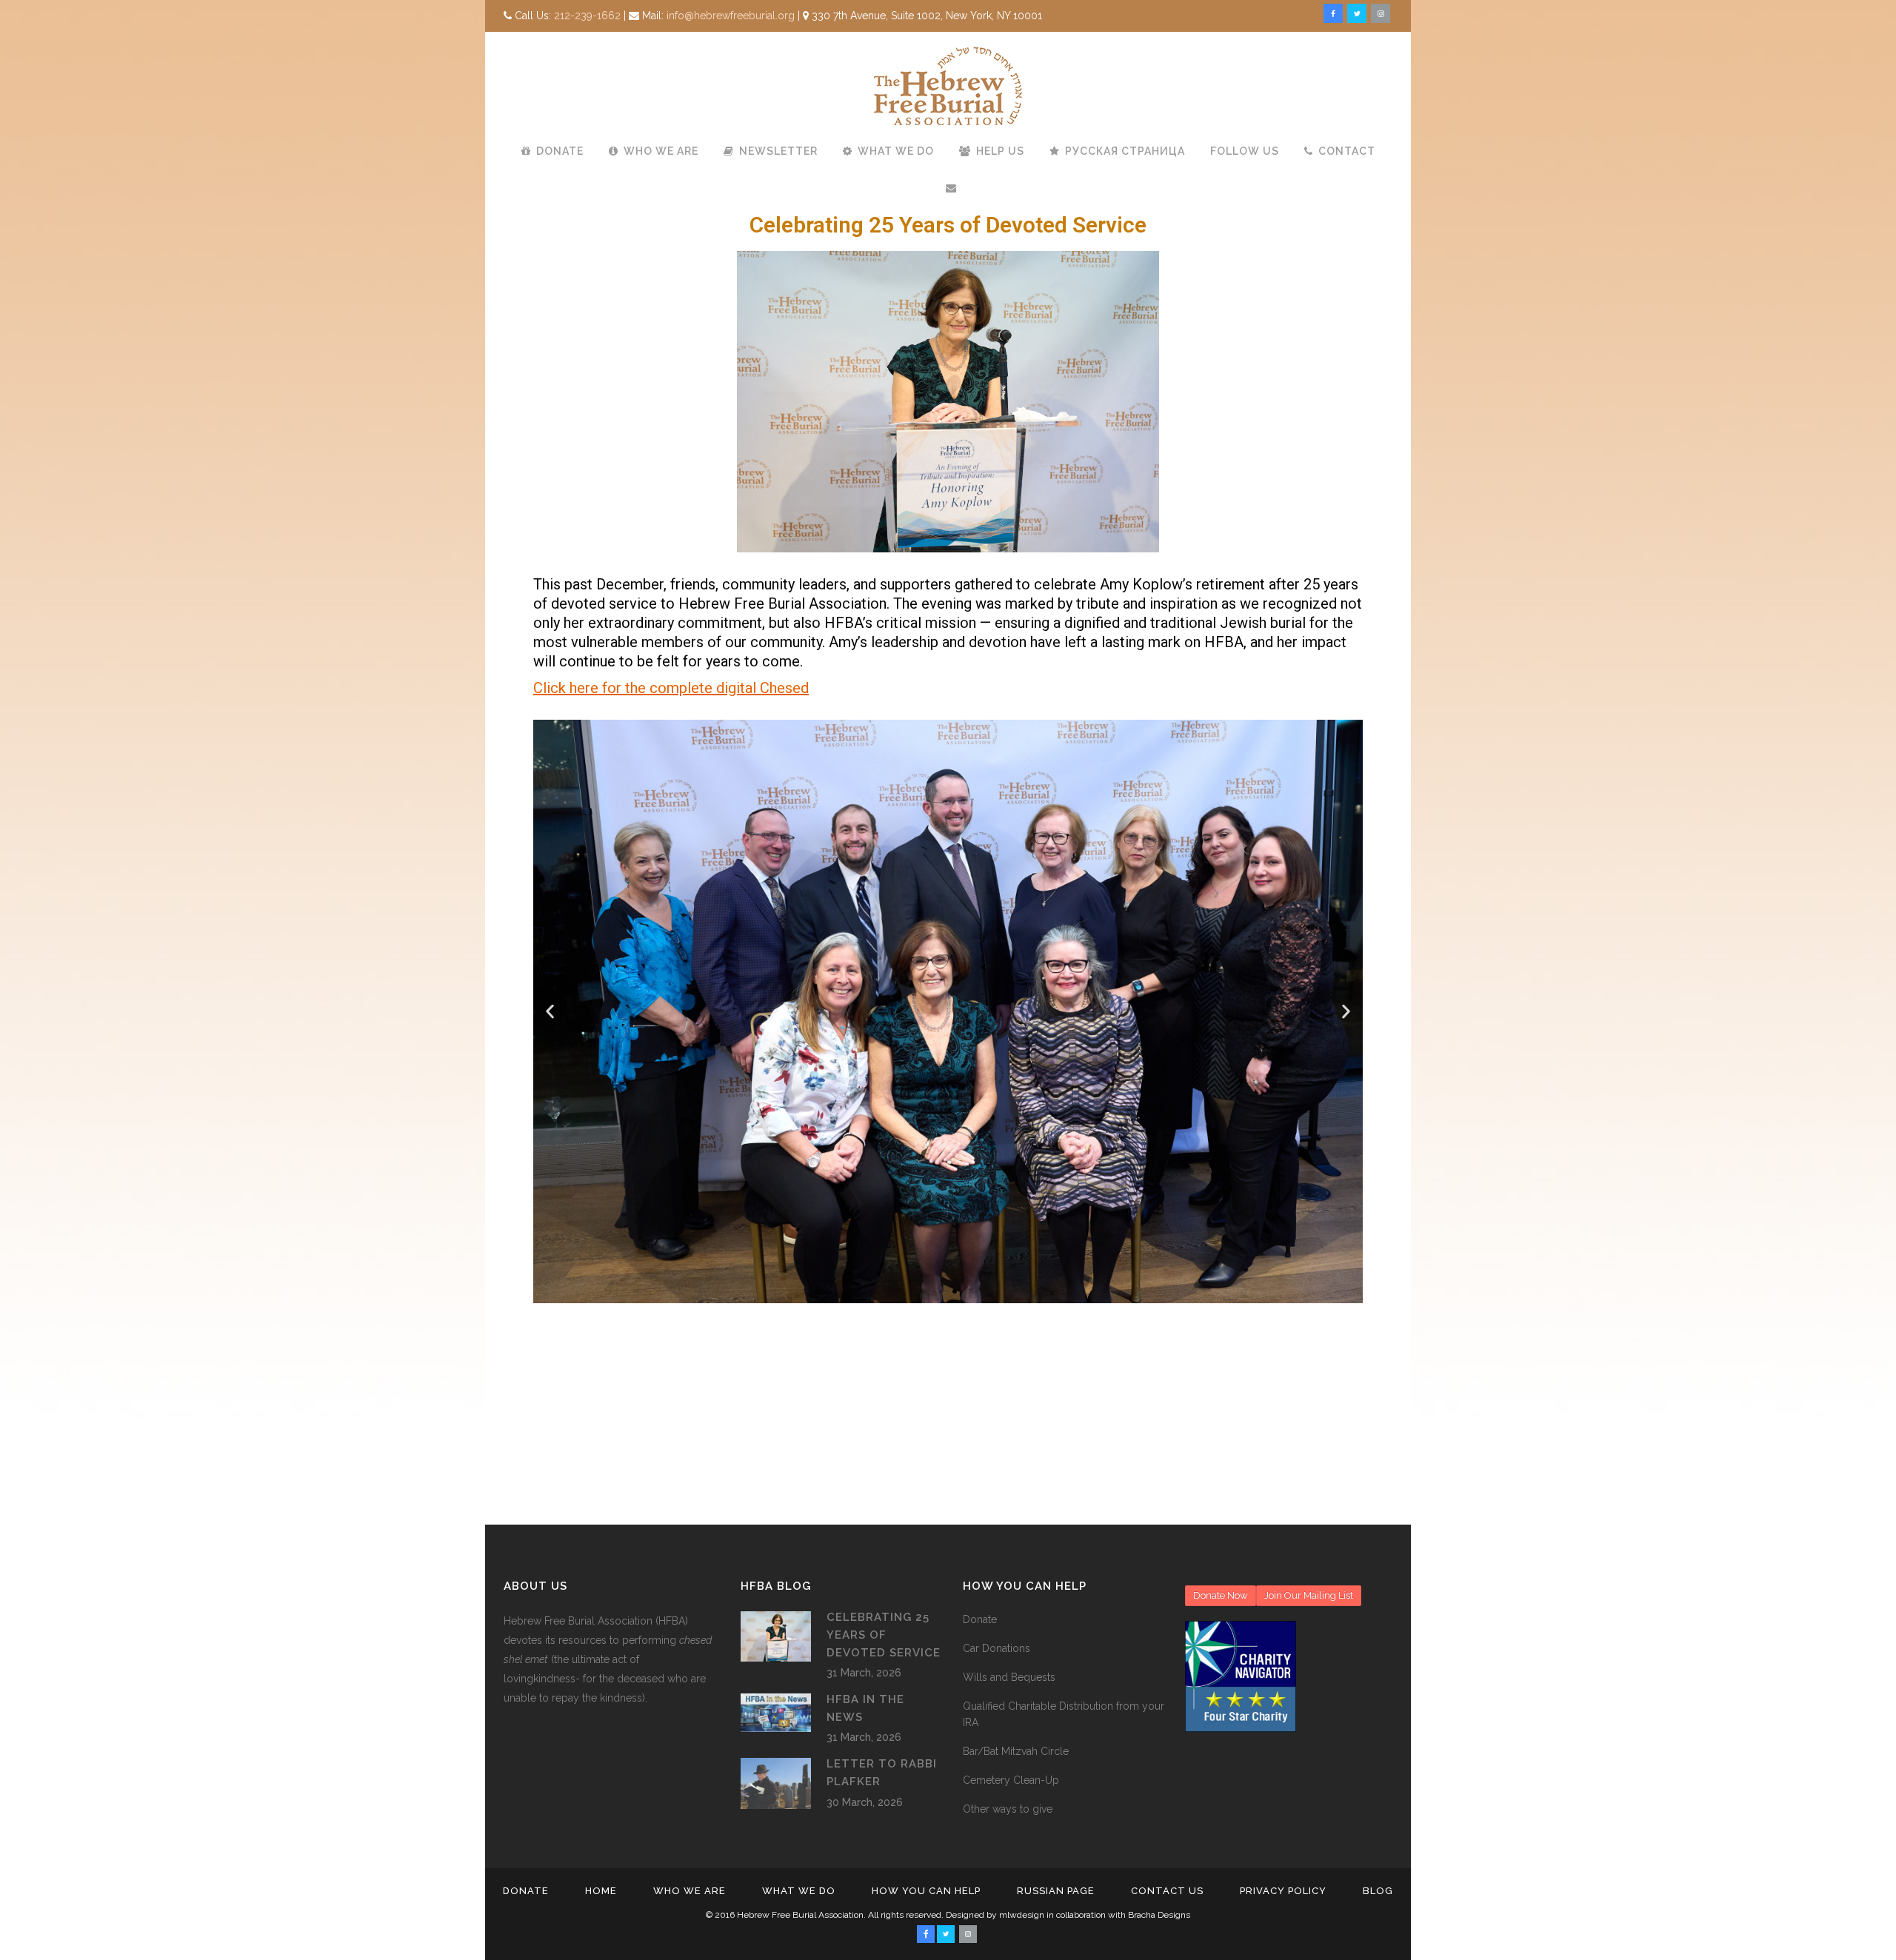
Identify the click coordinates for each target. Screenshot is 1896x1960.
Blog (1378, 1891)
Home (601, 1891)
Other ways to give (1008, 1809)
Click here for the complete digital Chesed (671, 688)
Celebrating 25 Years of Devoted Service (884, 1635)
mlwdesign (1022, 1915)
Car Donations (997, 1648)
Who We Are (690, 1891)
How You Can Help (926, 1891)
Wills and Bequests (1009, 1677)
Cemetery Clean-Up (1011, 1780)
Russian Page (1056, 1891)
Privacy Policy (1283, 1891)
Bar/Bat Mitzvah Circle (1016, 1751)
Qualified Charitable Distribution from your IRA (1064, 1714)
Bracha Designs (1159, 1915)
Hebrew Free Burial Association (800, 1915)
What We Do (799, 1891)
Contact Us (1167, 1891)
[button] (550, 1011)
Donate (980, 1619)
